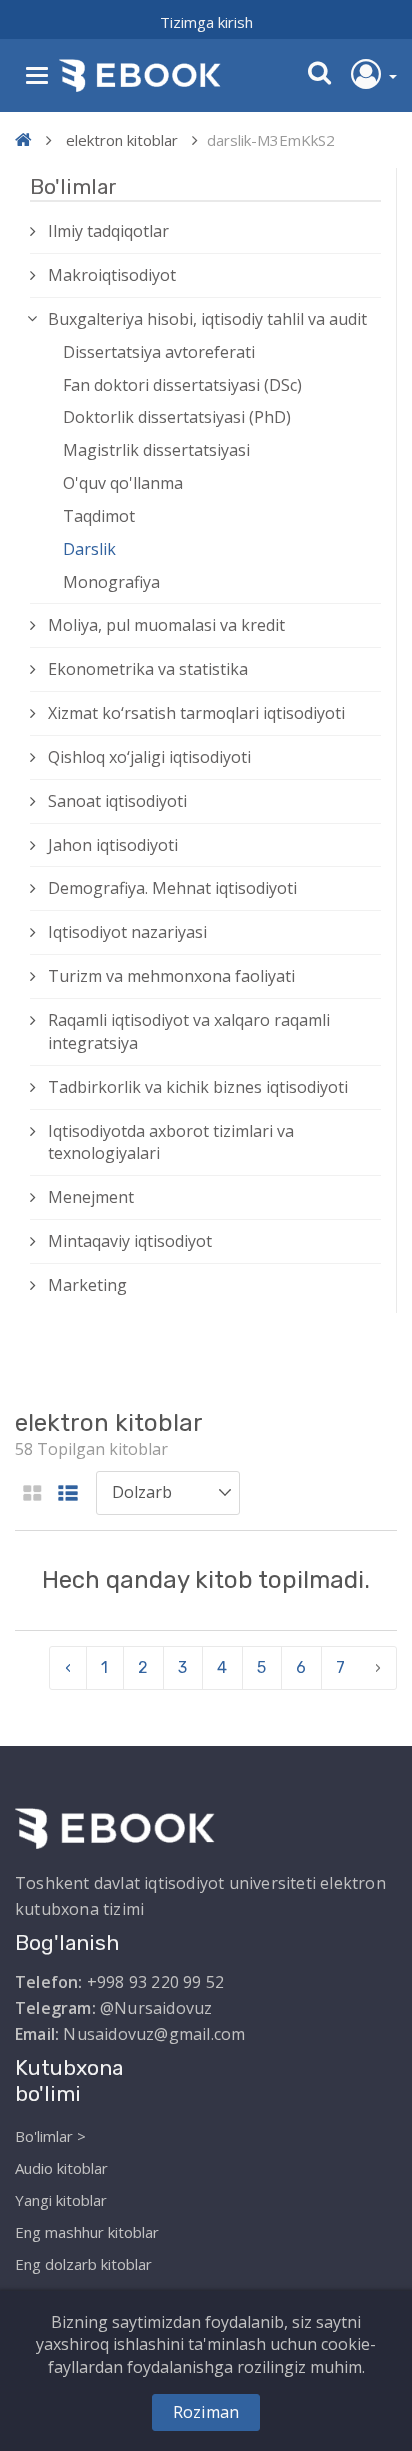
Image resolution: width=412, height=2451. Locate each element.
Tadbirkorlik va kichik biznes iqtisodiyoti (198, 1087)
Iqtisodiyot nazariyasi (127, 932)
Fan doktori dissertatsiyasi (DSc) (182, 385)
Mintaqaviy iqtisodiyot (130, 1241)
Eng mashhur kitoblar (87, 2232)
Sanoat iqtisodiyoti (117, 801)
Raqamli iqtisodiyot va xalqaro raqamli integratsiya (189, 1031)
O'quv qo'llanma (123, 483)
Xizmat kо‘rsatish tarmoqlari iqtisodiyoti (196, 713)
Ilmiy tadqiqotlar (108, 231)
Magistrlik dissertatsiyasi (156, 450)
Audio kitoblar (61, 2168)
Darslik (89, 549)
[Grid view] (32, 1494)
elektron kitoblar (122, 140)
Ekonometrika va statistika (148, 669)
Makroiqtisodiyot (112, 275)
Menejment (91, 1197)
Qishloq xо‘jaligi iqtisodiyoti (149, 757)
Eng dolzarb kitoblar (83, 2264)
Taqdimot (99, 516)
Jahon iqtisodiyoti (113, 845)
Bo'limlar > (50, 2136)
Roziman (206, 2412)
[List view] (68, 1494)
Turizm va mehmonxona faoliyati (171, 976)
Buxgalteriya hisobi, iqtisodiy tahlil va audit (207, 319)
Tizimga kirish (206, 22)
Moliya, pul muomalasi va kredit (166, 625)
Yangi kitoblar (61, 2200)
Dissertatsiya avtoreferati (159, 352)
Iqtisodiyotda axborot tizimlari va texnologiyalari (171, 1142)
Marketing (87, 1285)
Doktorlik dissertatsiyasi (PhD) (177, 417)
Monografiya (111, 582)
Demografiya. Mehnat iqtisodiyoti (172, 888)
